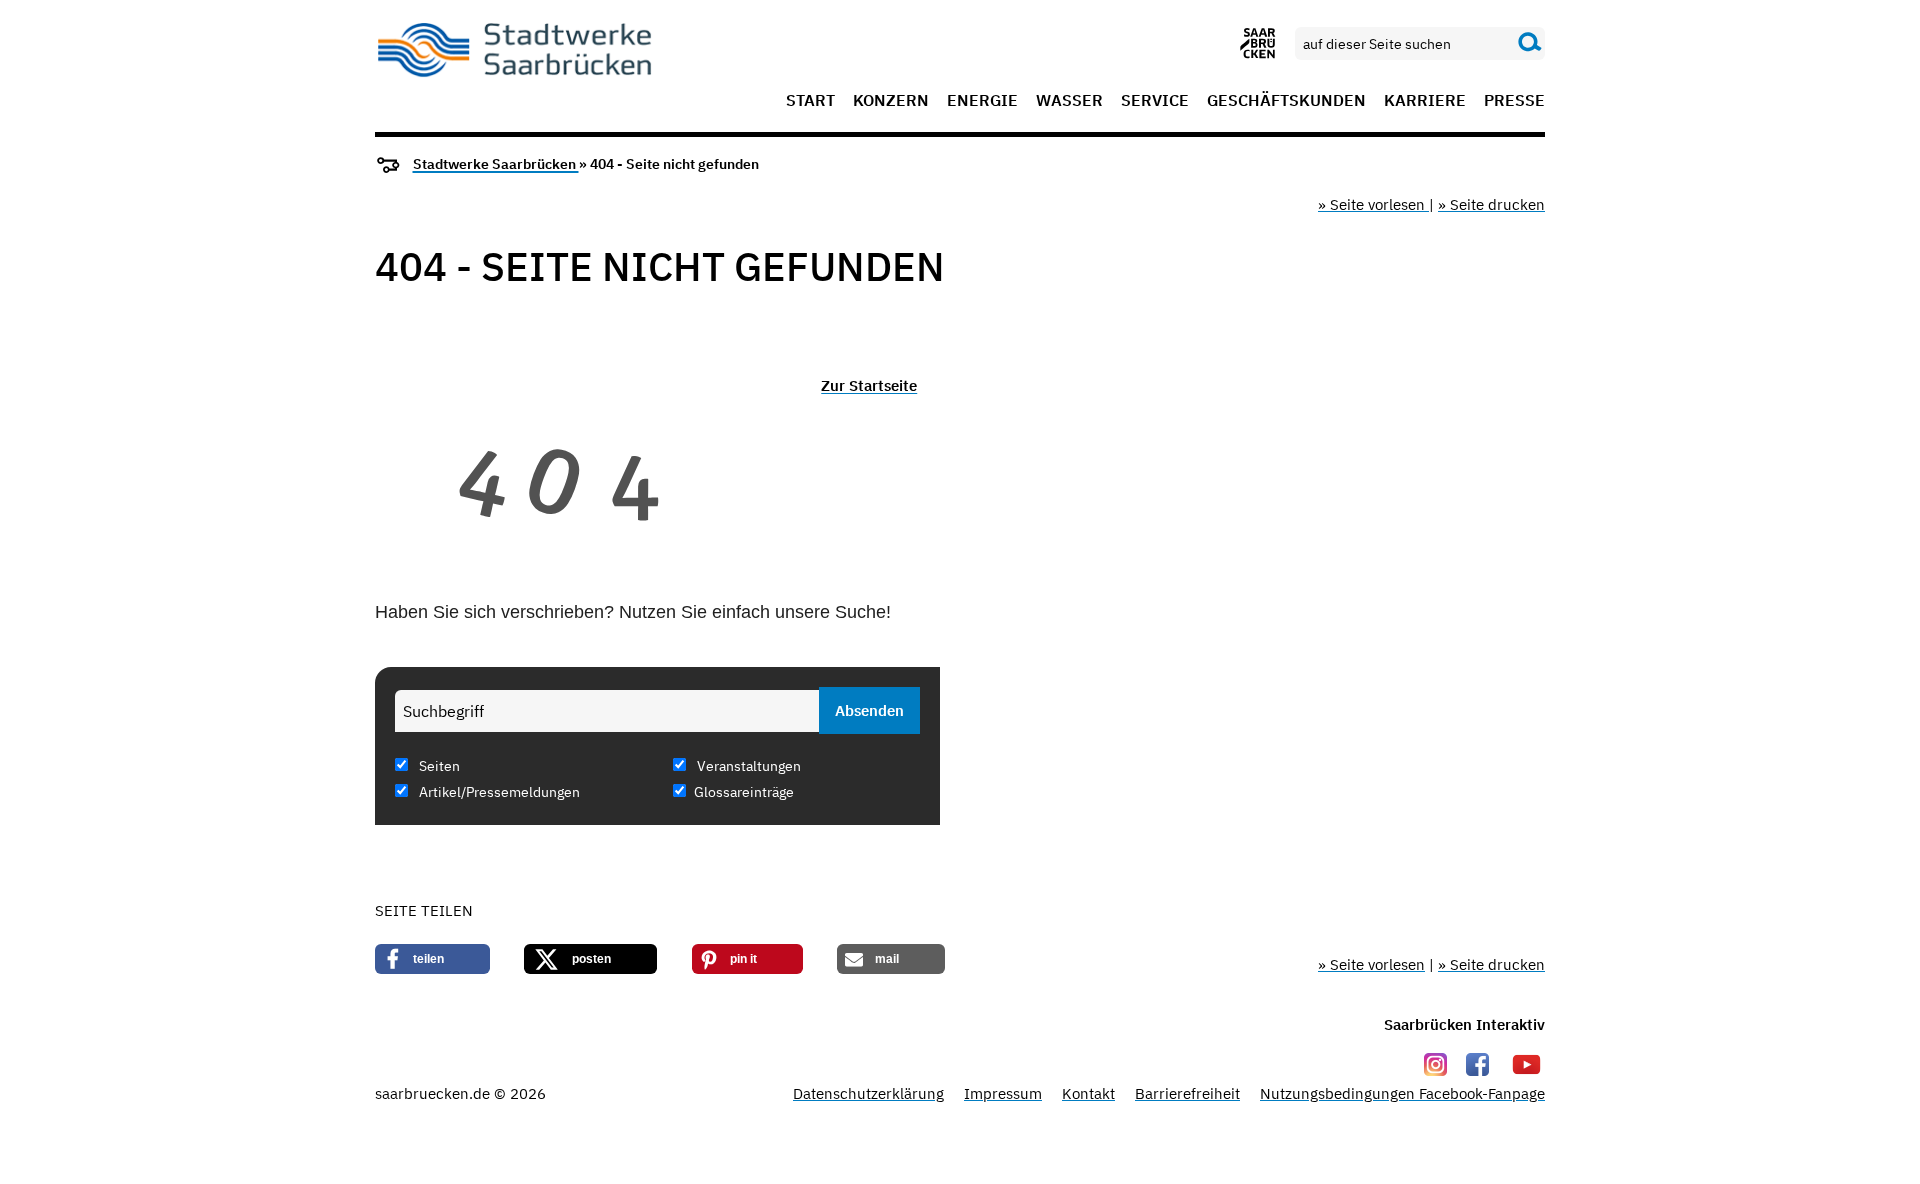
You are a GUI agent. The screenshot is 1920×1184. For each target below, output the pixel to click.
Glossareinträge (744, 792)
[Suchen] (1530, 43)
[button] (432, 959)
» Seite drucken (1491, 204)
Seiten (438, 766)
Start (810, 101)
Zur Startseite (869, 385)
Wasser (1069, 101)
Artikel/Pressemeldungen (498, 792)
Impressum (1003, 1093)
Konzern (891, 101)
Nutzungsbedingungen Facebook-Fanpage (1402, 1093)
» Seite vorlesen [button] (1373, 204)
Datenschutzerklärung (868, 1093)
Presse (1514, 101)
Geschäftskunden (1286, 101)
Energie (982, 101)
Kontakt (1088, 1093)
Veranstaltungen (747, 766)
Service (1155, 101)
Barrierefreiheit (1187, 1093)
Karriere (1425, 101)
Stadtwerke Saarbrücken (496, 164)
